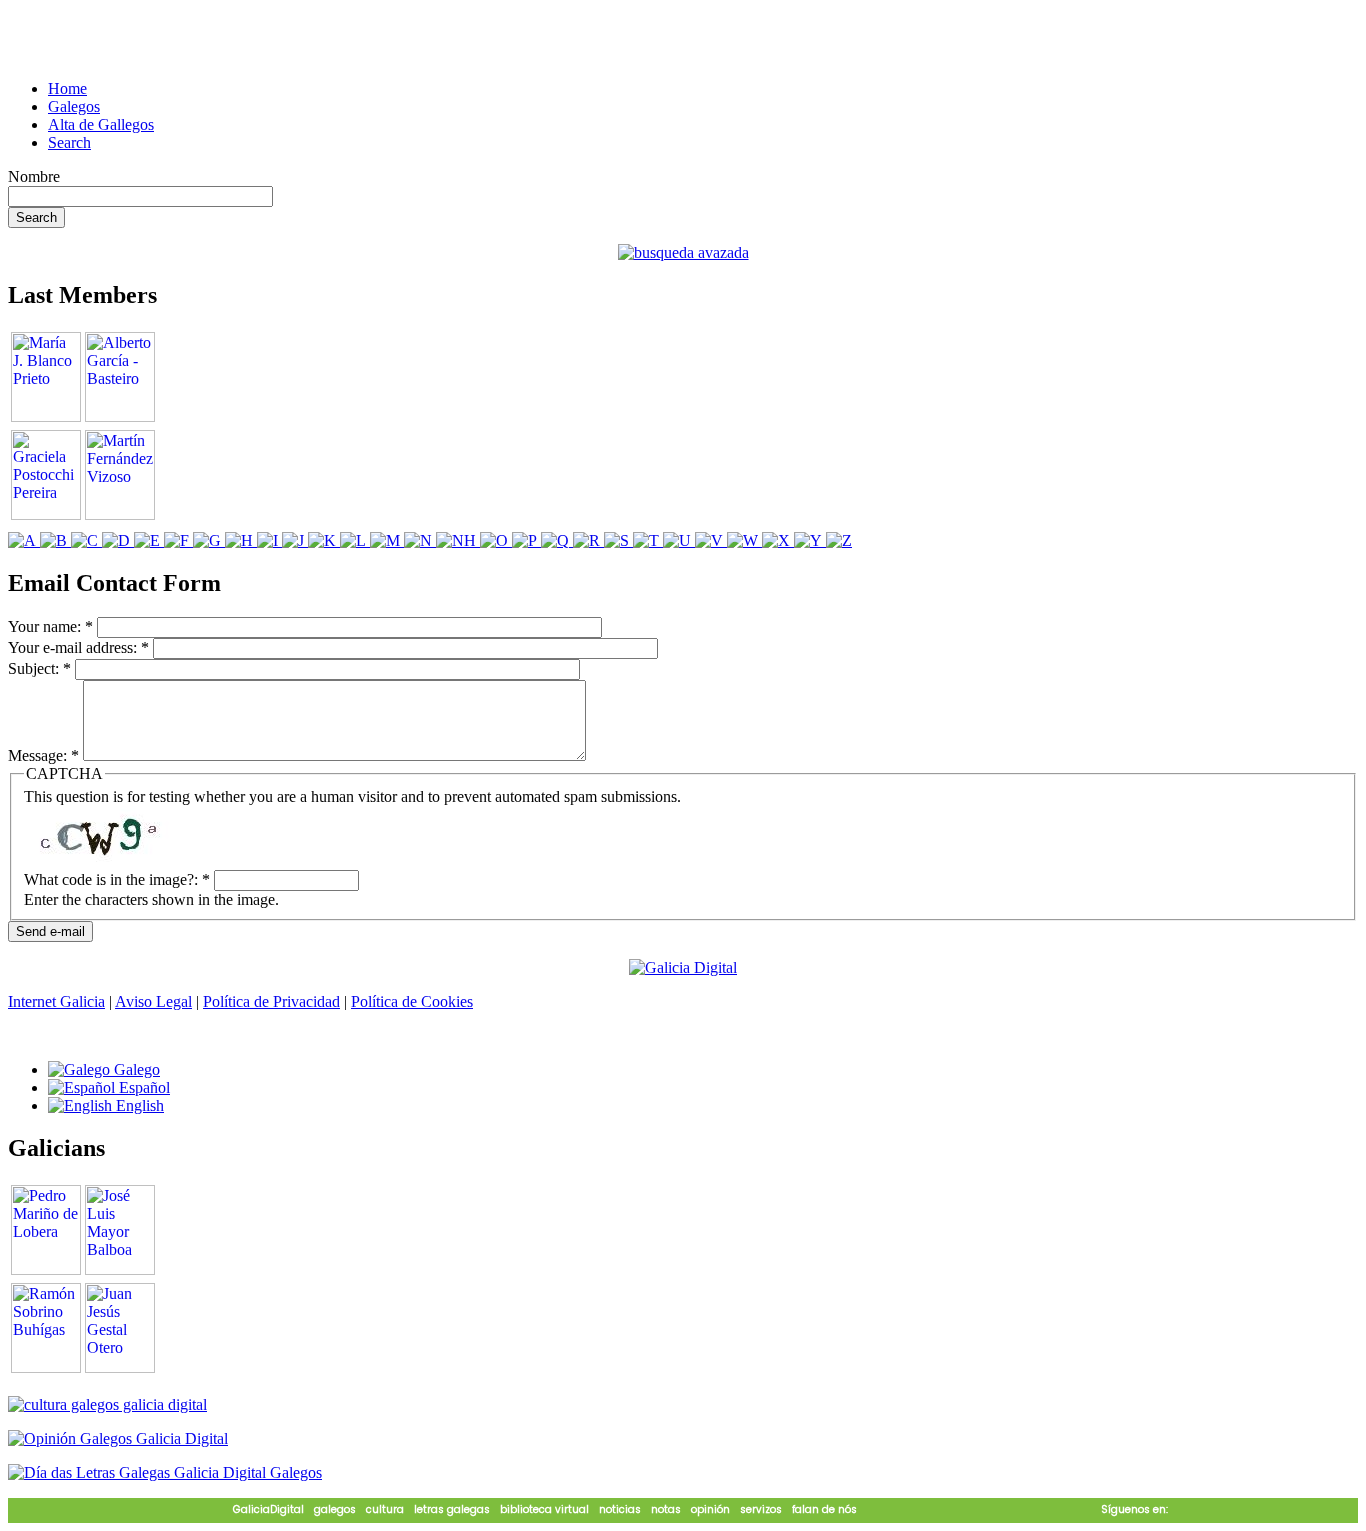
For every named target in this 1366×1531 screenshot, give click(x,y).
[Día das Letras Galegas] (165, 1472)
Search (69, 142)
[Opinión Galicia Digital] (118, 1438)
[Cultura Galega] (107, 1404)
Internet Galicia (56, 1001)
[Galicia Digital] (683, 966)
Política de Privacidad (271, 1001)
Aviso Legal (153, 1001)
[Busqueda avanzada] (683, 252)
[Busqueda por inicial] (24, 540)
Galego (135, 1069)
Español (142, 1087)
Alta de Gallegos (101, 124)
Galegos (74, 106)
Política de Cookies (412, 1001)
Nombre (34, 176)
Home (67, 88)
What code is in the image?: (117, 879)
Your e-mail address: (78, 647)
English (138, 1105)
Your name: (50, 626)
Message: (43, 755)
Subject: (39, 668)
